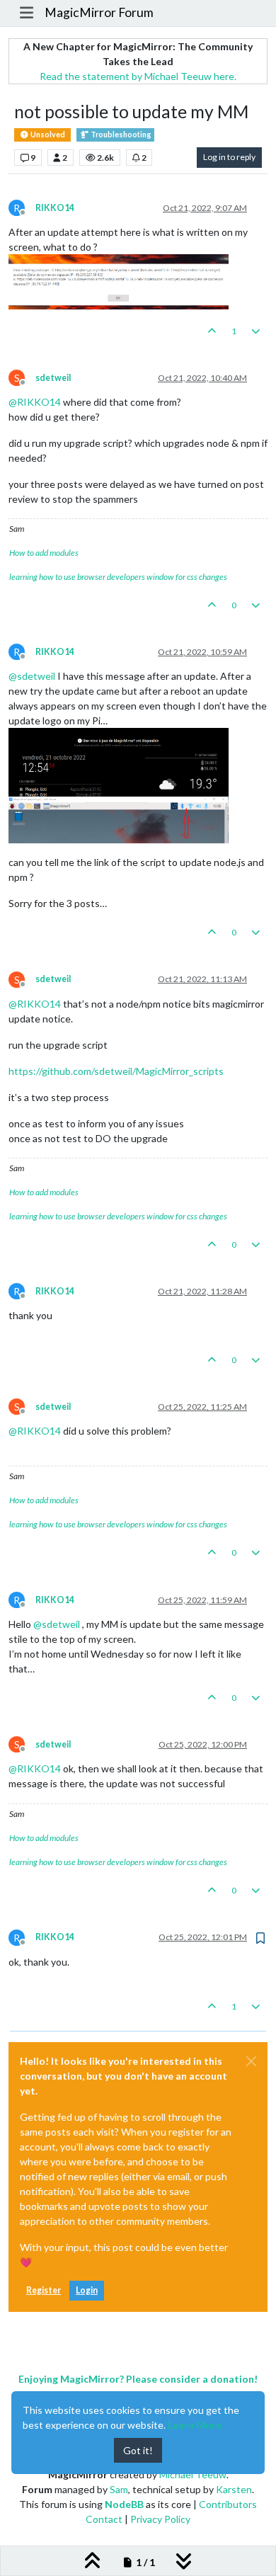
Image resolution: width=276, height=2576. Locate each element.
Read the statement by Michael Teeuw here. (138, 76)
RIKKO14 (55, 208)
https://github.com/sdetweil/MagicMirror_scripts (116, 1071)
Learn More (195, 2425)
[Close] (251, 2061)
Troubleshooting (120, 135)
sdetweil (53, 378)
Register (44, 2290)
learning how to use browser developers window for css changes (118, 577)
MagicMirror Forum (99, 12)
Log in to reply (229, 157)
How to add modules (44, 553)
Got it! (138, 2450)
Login (87, 2290)
